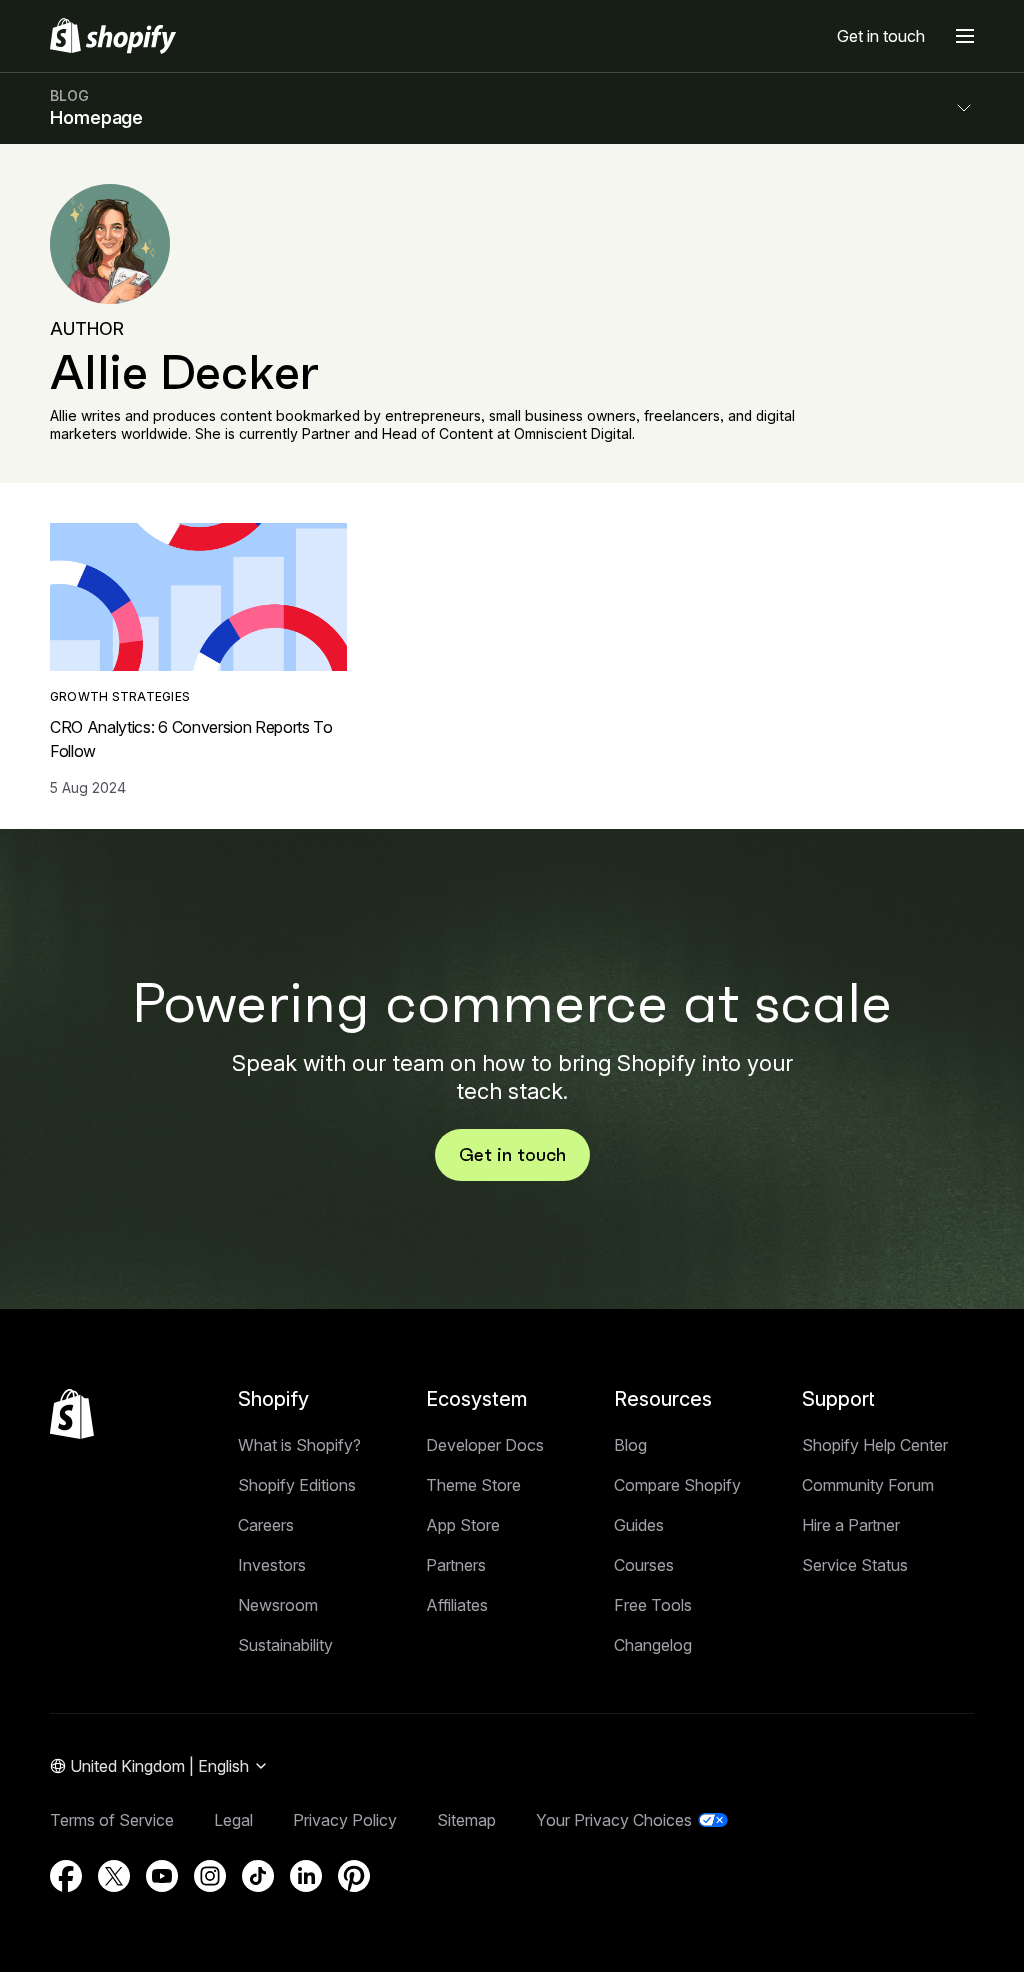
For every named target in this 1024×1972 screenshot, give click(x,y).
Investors (272, 1565)
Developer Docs (485, 1445)
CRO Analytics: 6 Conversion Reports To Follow (191, 739)
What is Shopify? (299, 1445)
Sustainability (285, 1645)
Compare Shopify (677, 1485)
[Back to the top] (72, 1414)
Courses (644, 1565)
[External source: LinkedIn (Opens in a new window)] (306, 1876)
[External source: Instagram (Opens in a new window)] (210, 1876)
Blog (630, 1445)
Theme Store (473, 1485)
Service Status (855, 1565)
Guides (639, 1525)
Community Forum (868, 1485)
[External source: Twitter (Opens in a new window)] (114, 1876)
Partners (456, 1565)
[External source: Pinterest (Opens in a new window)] (354, 1876)
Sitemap (466, 1820)
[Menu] (965, 36)
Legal (233, 1820)
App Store (463, 1525)
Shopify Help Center (875, 1445)
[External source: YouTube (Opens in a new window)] (162, 1876)
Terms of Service (112, 1820)
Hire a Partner (851, 1525)
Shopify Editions (297, 1485)
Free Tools (653, 1605)
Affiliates (457, 1605)
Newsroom (278, 1605)
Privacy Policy (345, 1820)
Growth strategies (120, 696)
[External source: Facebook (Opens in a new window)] (66, 1876)
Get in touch (881, 36)
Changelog (653, 1645)
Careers (266, 1525)
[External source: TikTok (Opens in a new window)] (258, 1876)
